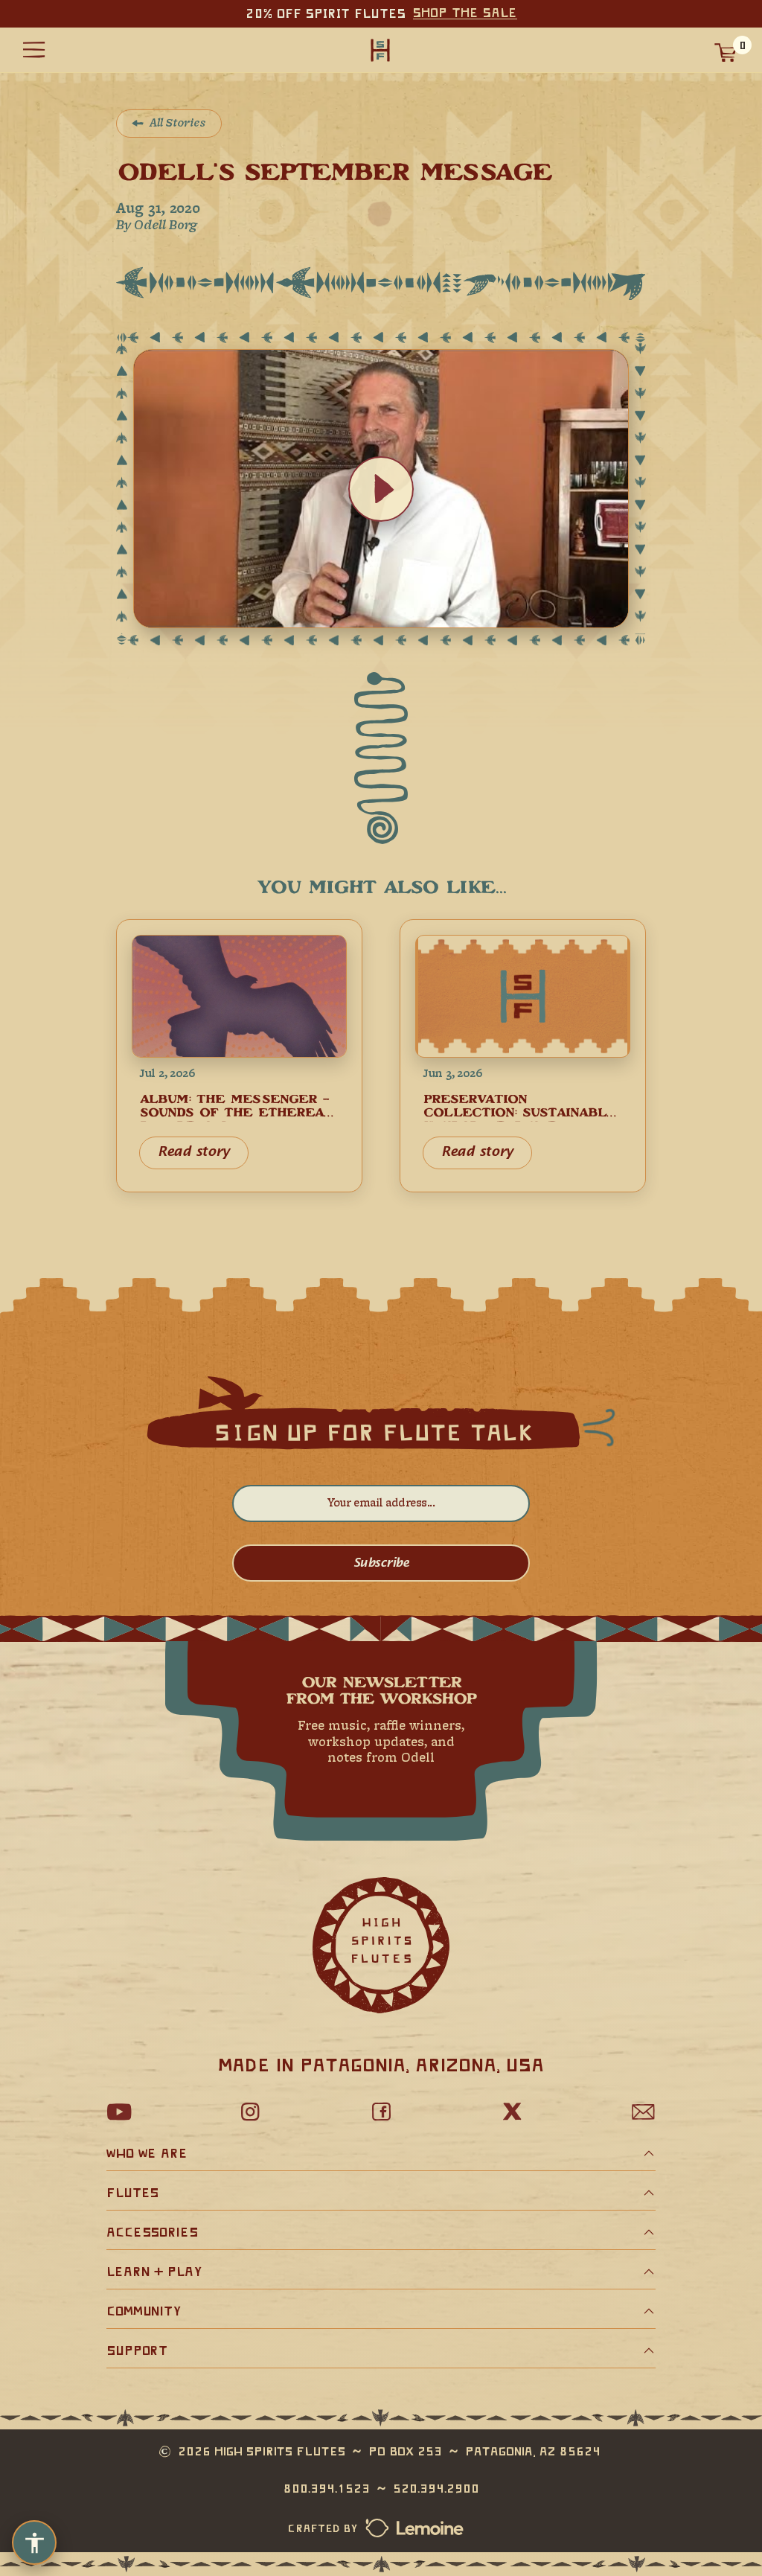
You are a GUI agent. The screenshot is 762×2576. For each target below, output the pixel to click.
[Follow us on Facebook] (381, 2112)
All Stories (178, 124)
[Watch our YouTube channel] (119, 2112)
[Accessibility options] (34, 2543)
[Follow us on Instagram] (250, 2112)
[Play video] (381, 489)
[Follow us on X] (512, 2112)
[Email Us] (643, 2112)
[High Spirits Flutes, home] (380, 49)
